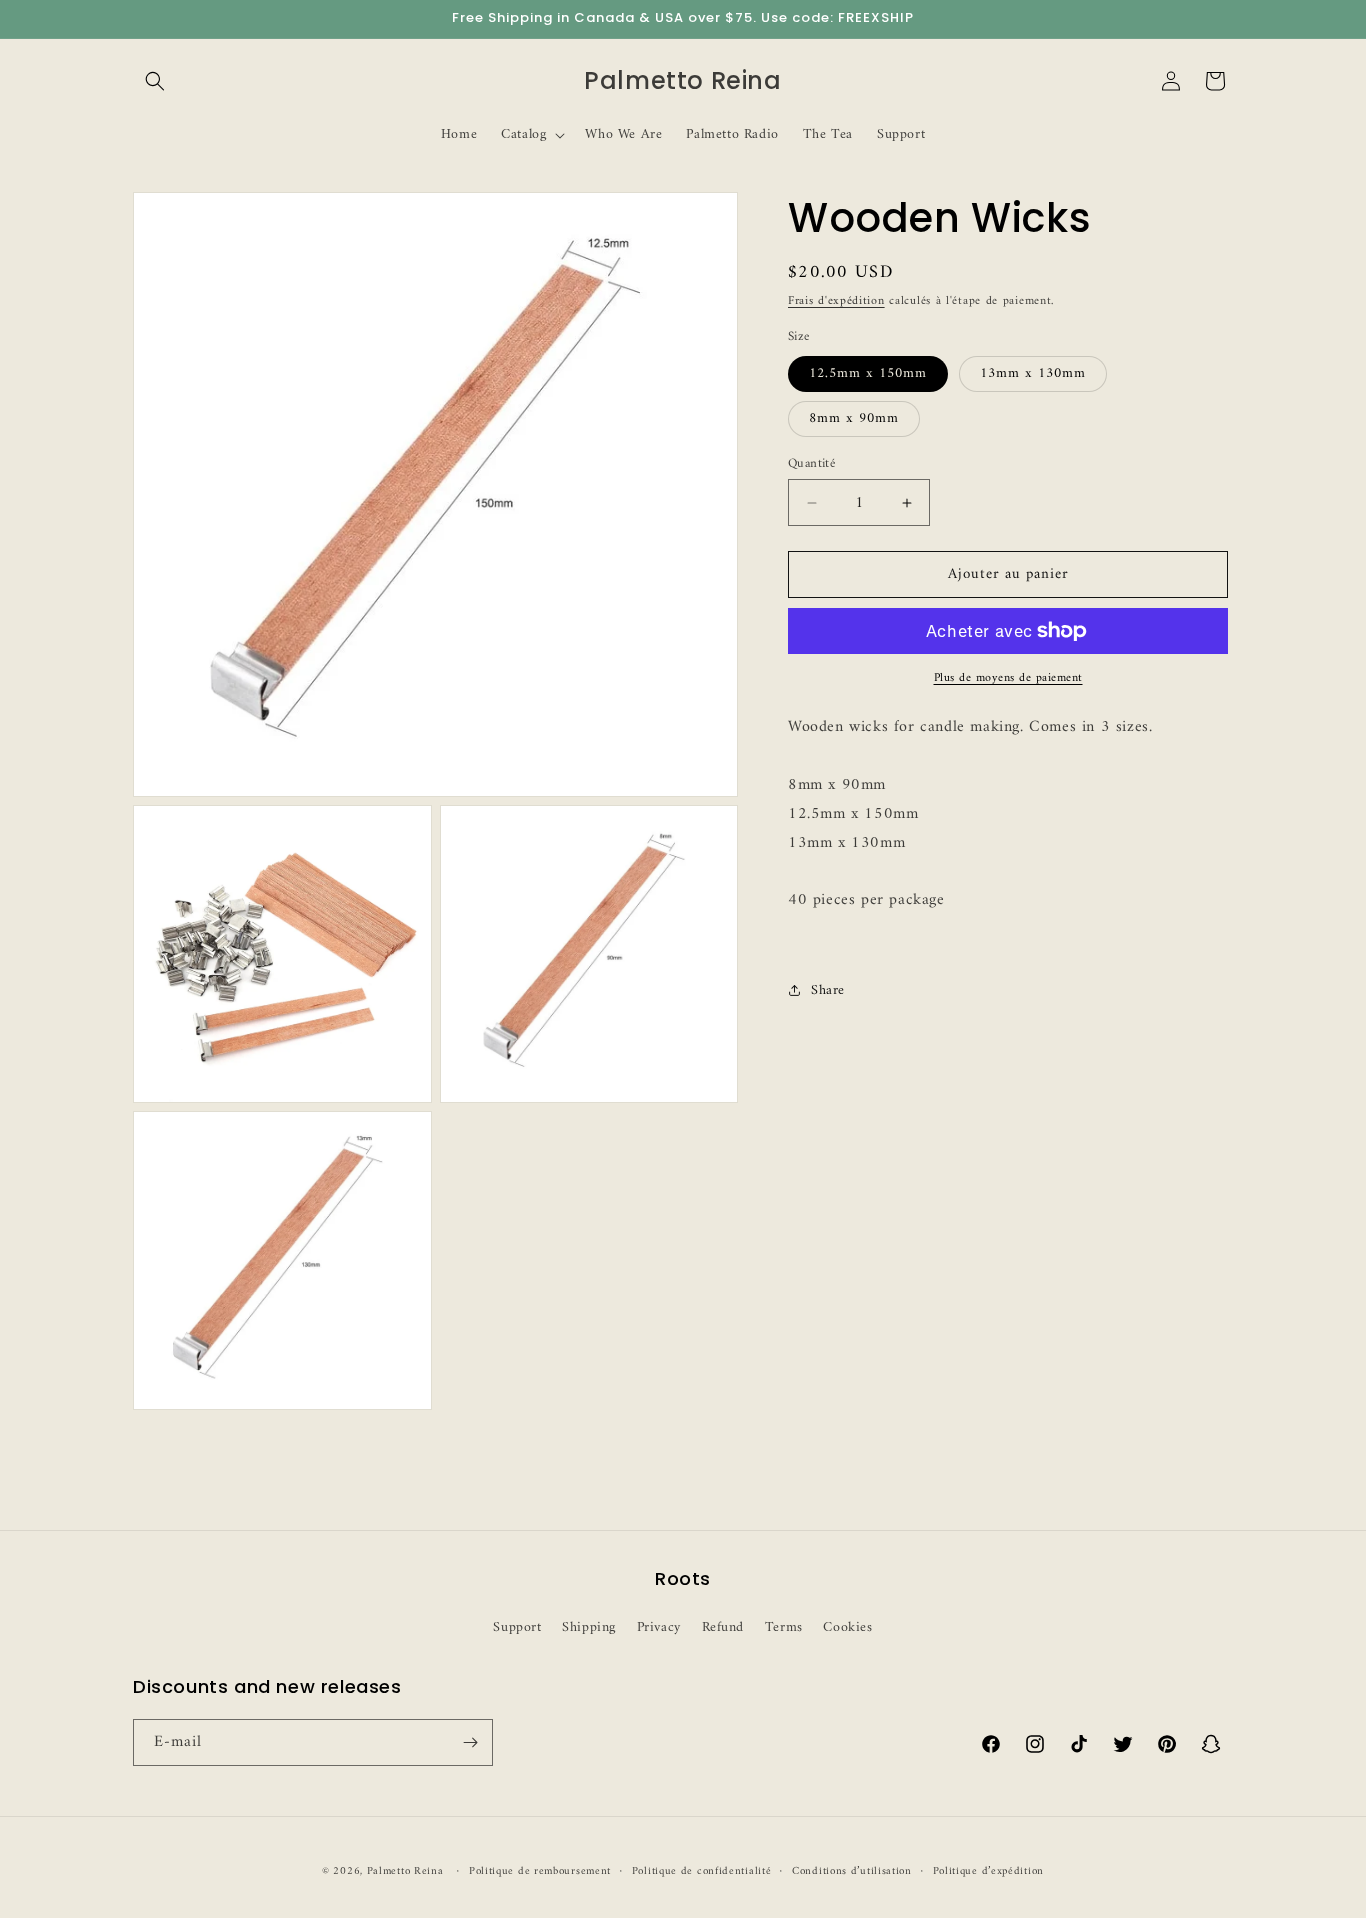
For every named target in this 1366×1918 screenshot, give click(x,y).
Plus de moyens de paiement (1008, 679)
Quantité (811, 464)
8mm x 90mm (854, 418)
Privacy (659, 1627)
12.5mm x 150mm (868, 373)
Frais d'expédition (836, 301)
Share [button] (828, 990)
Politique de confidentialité (702, 1872)
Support (517, 1627)
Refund (723, 1627)
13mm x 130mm (1033, 373)
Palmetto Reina (405, 1871)
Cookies (847, 1627)
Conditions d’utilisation (852, 1872)
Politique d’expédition (988, 1872)
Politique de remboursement (540, 1872)
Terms (784, 1627)
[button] (155, 81)
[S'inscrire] (470, 1742)
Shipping (589, 1627)
